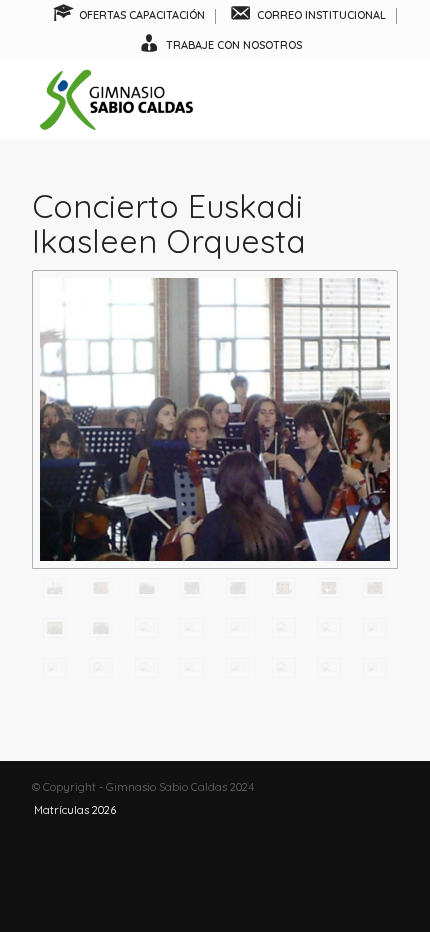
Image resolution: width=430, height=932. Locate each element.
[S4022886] (375, 588)
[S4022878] (238, 588)
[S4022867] (101, 668)
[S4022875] (101, 588)
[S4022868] (147, 668)
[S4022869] (192, 668)
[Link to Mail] (383, 787)
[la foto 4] (375, 628)
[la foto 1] (238, 628)
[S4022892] (192, 628)
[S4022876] (147, 588)
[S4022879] (284, 588)
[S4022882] (329, 588)
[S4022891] (147, 628)
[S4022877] (192, 588)
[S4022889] (55, 628)
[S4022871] (284, 668)
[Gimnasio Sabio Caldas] (178, 99)
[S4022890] (101, 628)
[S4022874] (215, 419)
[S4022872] (329, 668)
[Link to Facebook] (323, 787)
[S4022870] (238, 668)
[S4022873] (375, 668)
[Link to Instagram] (353, 787)
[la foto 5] (55, 668)
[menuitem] (129, 16)
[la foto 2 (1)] (284, 628)
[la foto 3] (329, 628)
